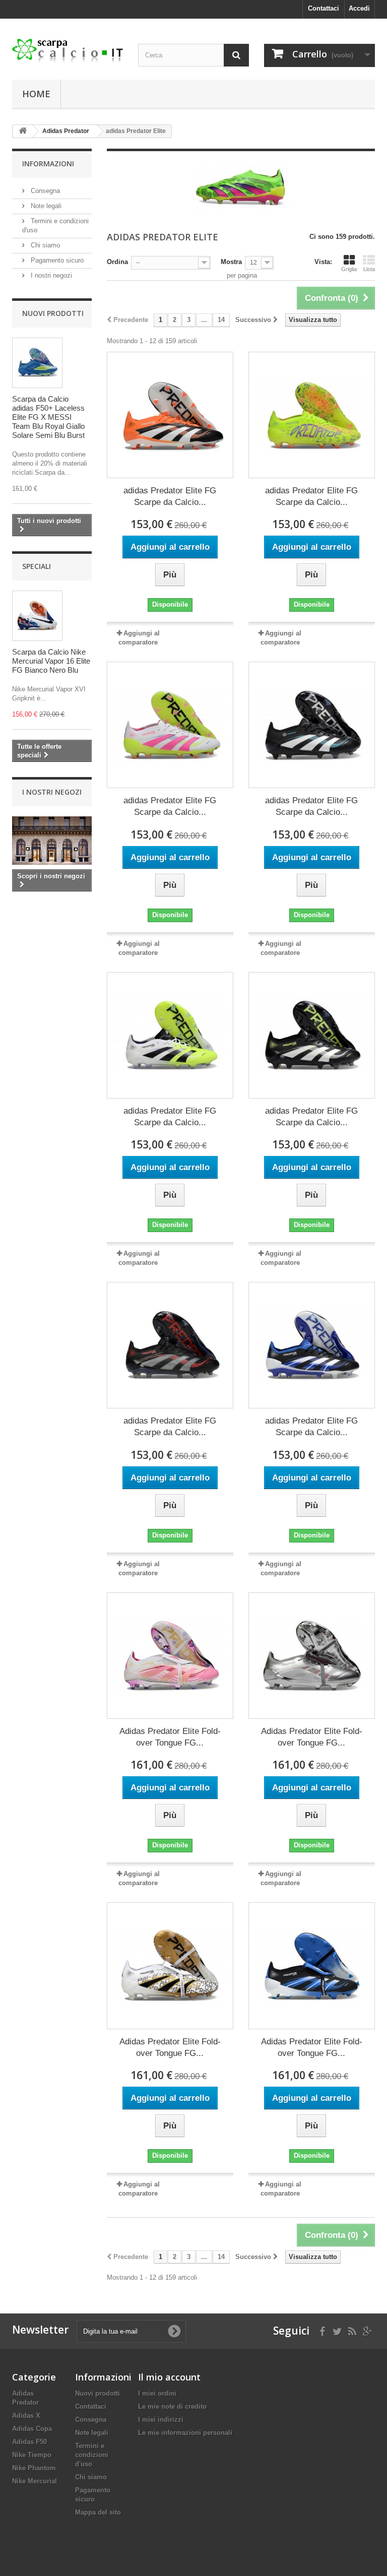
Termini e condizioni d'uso (92, 2455)
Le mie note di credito (172, 2406)
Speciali (37, 566)
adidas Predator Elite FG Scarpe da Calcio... (170, 496)
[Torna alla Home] (23, 131)
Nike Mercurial (35, 2481)
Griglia (349, 269)
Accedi (359, 8)
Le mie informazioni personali (185, 2433)
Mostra (231, 262)
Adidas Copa (32, 2429)
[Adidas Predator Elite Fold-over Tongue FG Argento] (312, 1656)
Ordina (117, 262)
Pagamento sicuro (56, 260)
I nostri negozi (50, 275)
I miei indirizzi (161, 2420)
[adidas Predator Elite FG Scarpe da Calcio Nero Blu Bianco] (312, 1345)
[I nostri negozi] (52, 841)
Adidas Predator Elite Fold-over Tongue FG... (170, 1737)
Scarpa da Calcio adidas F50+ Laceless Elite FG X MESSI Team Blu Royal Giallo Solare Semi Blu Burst (48, 417)
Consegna (44, 191)
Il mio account (169, 2377)
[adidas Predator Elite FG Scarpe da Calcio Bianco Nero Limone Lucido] (170, 1035)
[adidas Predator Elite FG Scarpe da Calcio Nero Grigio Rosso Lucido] (170, 1345)
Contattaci (324, 8)
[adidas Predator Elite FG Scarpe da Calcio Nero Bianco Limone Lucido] (312, 1035)
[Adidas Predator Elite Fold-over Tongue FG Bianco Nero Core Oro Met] (170, 1966)
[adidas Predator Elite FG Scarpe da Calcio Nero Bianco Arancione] (170, 415)
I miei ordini (157, 2393)
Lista (369, 269)
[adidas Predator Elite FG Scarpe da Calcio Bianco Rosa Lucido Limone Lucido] (170, 725)
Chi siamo (44, 245)
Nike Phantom (34, 2468)
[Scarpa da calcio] (68, 51)
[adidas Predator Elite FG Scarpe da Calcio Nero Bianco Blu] (312, 725)
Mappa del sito (98, 2512)
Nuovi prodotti (53, 313)
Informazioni (48, 164)
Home (36, 94)
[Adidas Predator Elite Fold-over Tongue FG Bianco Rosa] (170, 1656)
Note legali (45, 206)
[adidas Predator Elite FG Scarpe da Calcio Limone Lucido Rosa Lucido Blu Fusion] (312, 415)
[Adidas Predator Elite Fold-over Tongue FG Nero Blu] (312, 1966)
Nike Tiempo (32, 2455)
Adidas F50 (29, 2442)
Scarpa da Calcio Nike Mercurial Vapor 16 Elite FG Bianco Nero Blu (51, 661)
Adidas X (26, 2416)
